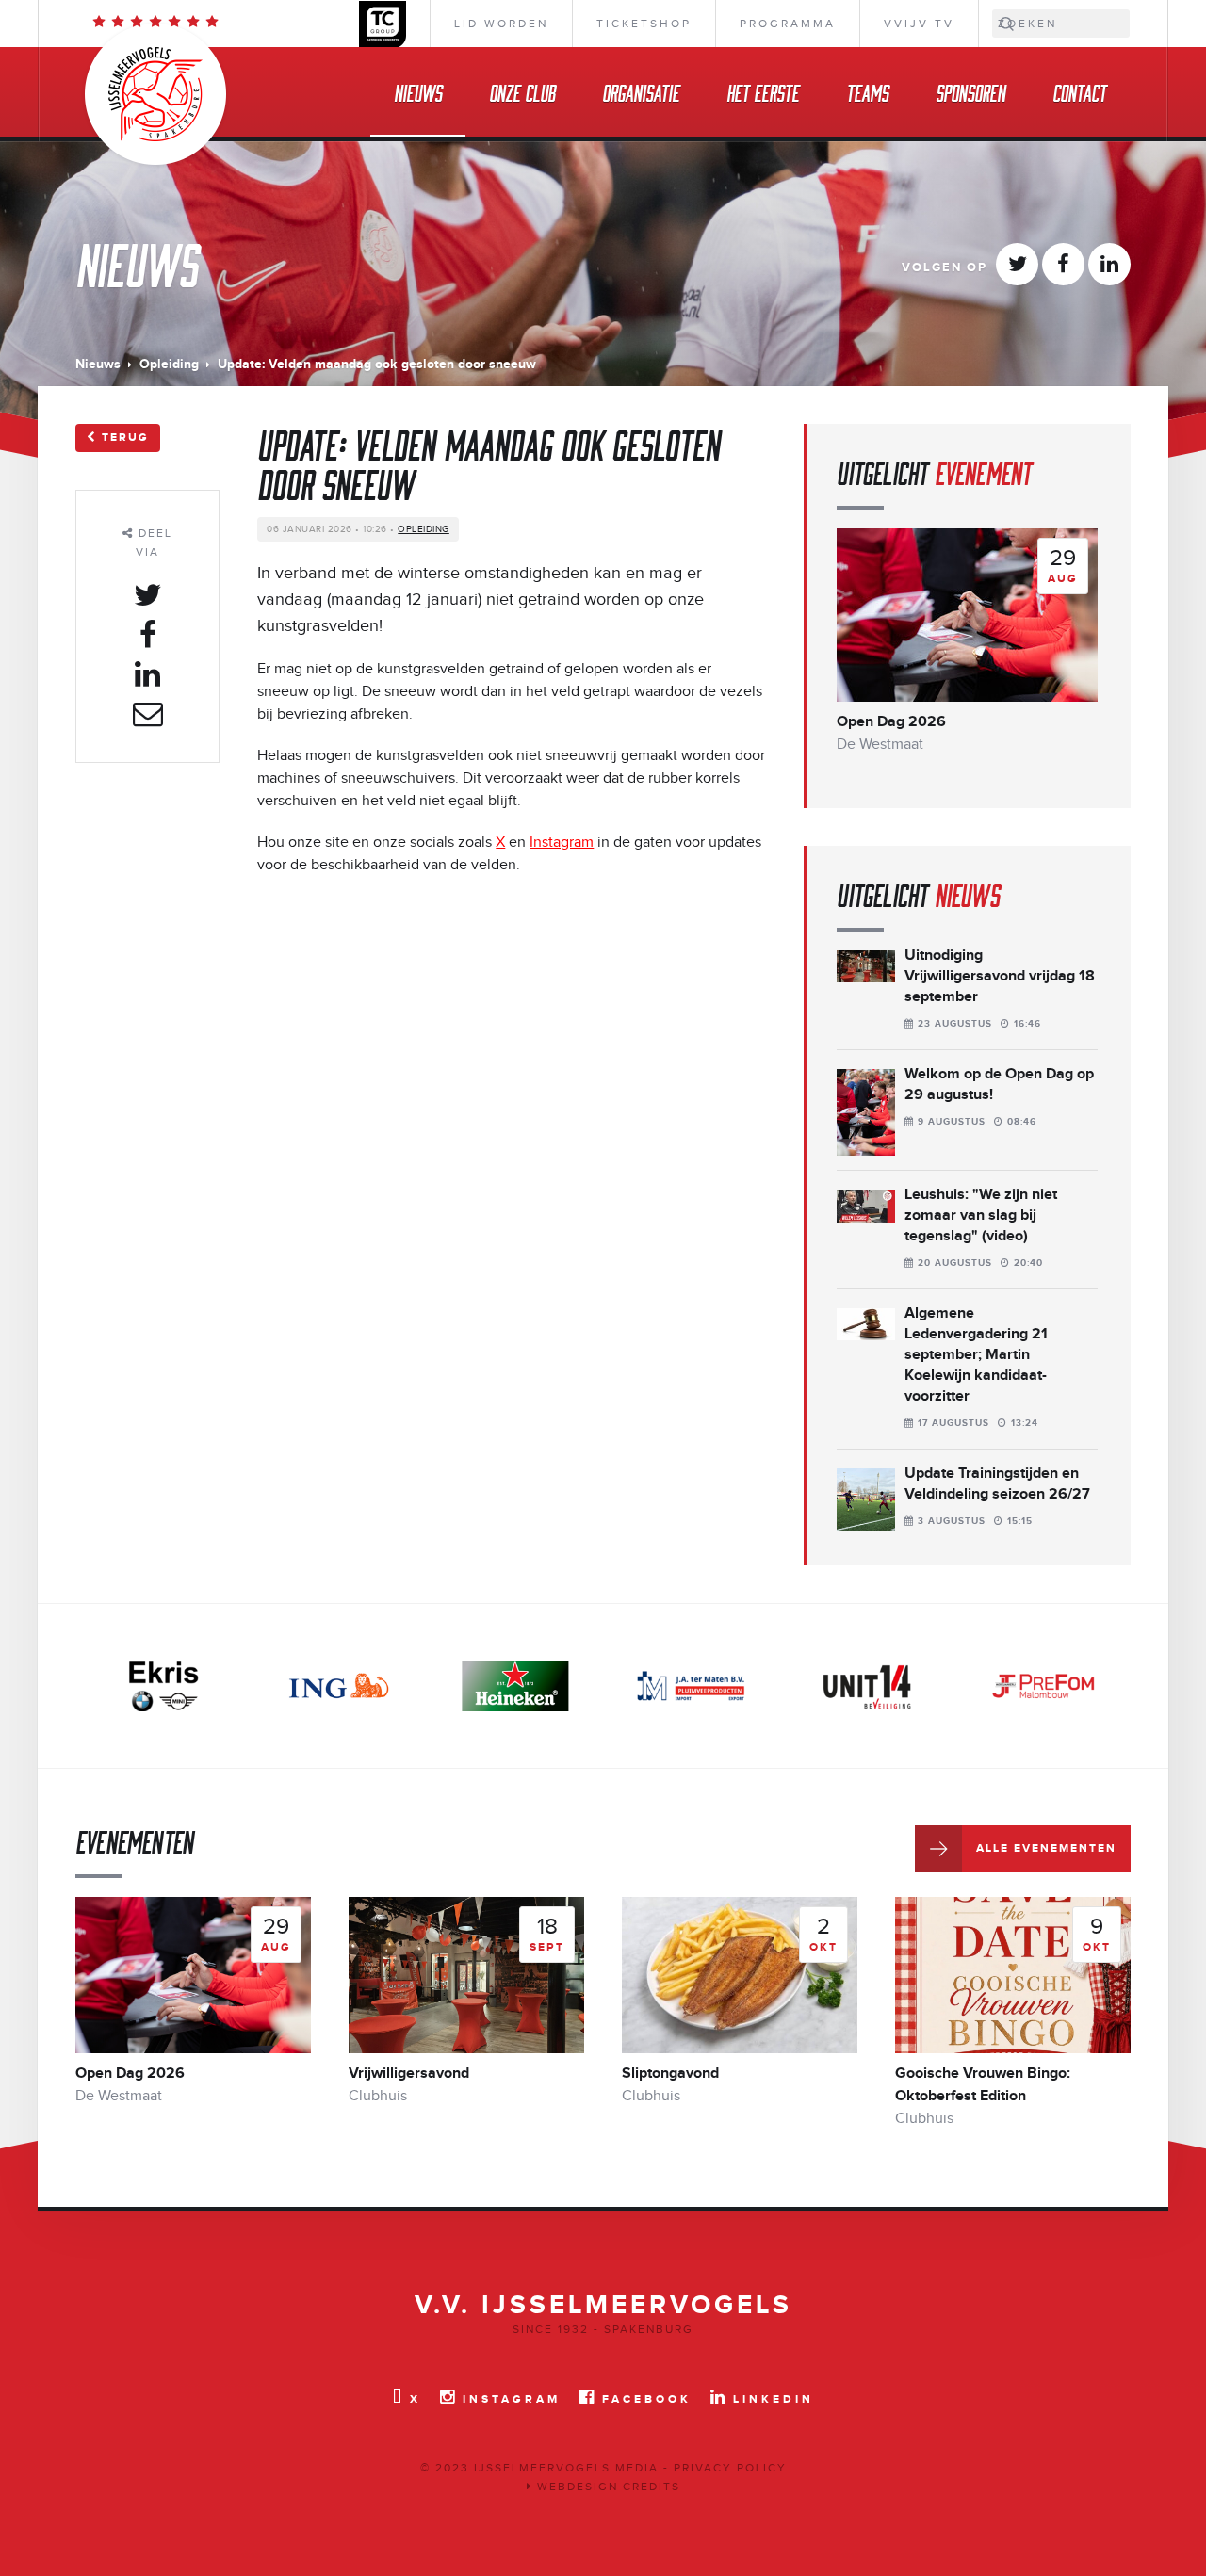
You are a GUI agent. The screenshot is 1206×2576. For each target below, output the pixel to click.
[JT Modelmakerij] (1043, 1685)
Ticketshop (644, 24)
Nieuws (418, 92)
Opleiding (169, 364)
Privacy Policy (730, 2468)
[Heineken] (515, 1685)
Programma (788, 24)
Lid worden (501, 24)
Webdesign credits (606, 2487)
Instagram (562, 842)
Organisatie (641, 92)
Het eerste (763, 92)
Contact (1079, 92)
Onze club (522, 92)
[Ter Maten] (691, 1685)
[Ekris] (163, 1685)
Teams (867, 92)
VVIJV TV (919, 24)
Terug (125, 437)
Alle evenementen (1046, 1848)
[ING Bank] (339, 1685)
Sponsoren (970, 92)
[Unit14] (867, 1685)
